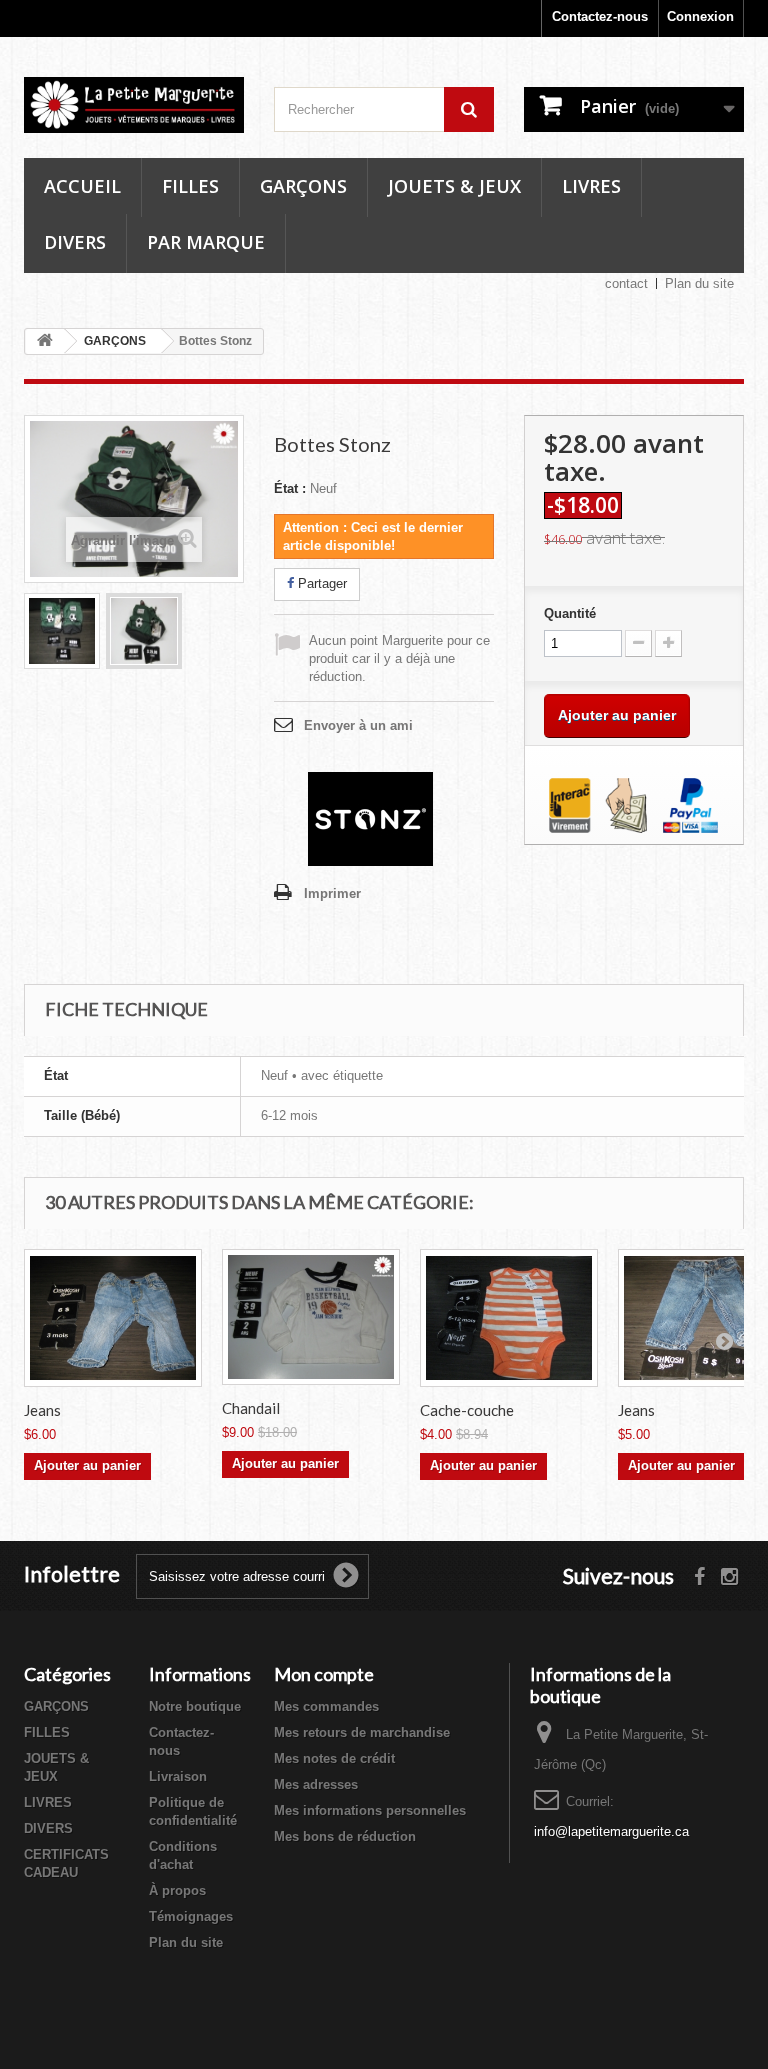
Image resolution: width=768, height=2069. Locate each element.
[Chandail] (311, 1317)
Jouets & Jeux (454, 186)
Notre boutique (195, 1706)
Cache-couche (467, 1410)
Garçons (303, 186)
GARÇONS (56, 1706)
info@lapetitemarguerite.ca (611, 1831)
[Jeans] (113, 1318)
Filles (190, 186)
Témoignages (191, 1916)
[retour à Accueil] (45, 341)
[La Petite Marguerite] (134, 105)
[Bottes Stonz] (62, 631)
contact (626, 283)
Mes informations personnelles (370, 1810)
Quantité (570, 613)
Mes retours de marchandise (362, 1732)
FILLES (47, 1732)
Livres (591, 186)
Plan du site (699, 283)
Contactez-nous (600, 16)
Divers (75, 242)
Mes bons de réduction (345, 1836)
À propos (177, 1890)
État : (290, 488)
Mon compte (324, 1674)
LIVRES (48, 1802)
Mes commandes (326, 1706)
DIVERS (48, 1828)
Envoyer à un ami (358, 725)
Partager (320, 583)
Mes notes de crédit (334, 1758)
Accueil (82, 186)
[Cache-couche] (509, 1318)
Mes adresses (316, 1784)
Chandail (251, 1408)
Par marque (206, 242)
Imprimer (332, 893)
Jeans (42, 1410)
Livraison (178, 1776)
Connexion (700, 16)
